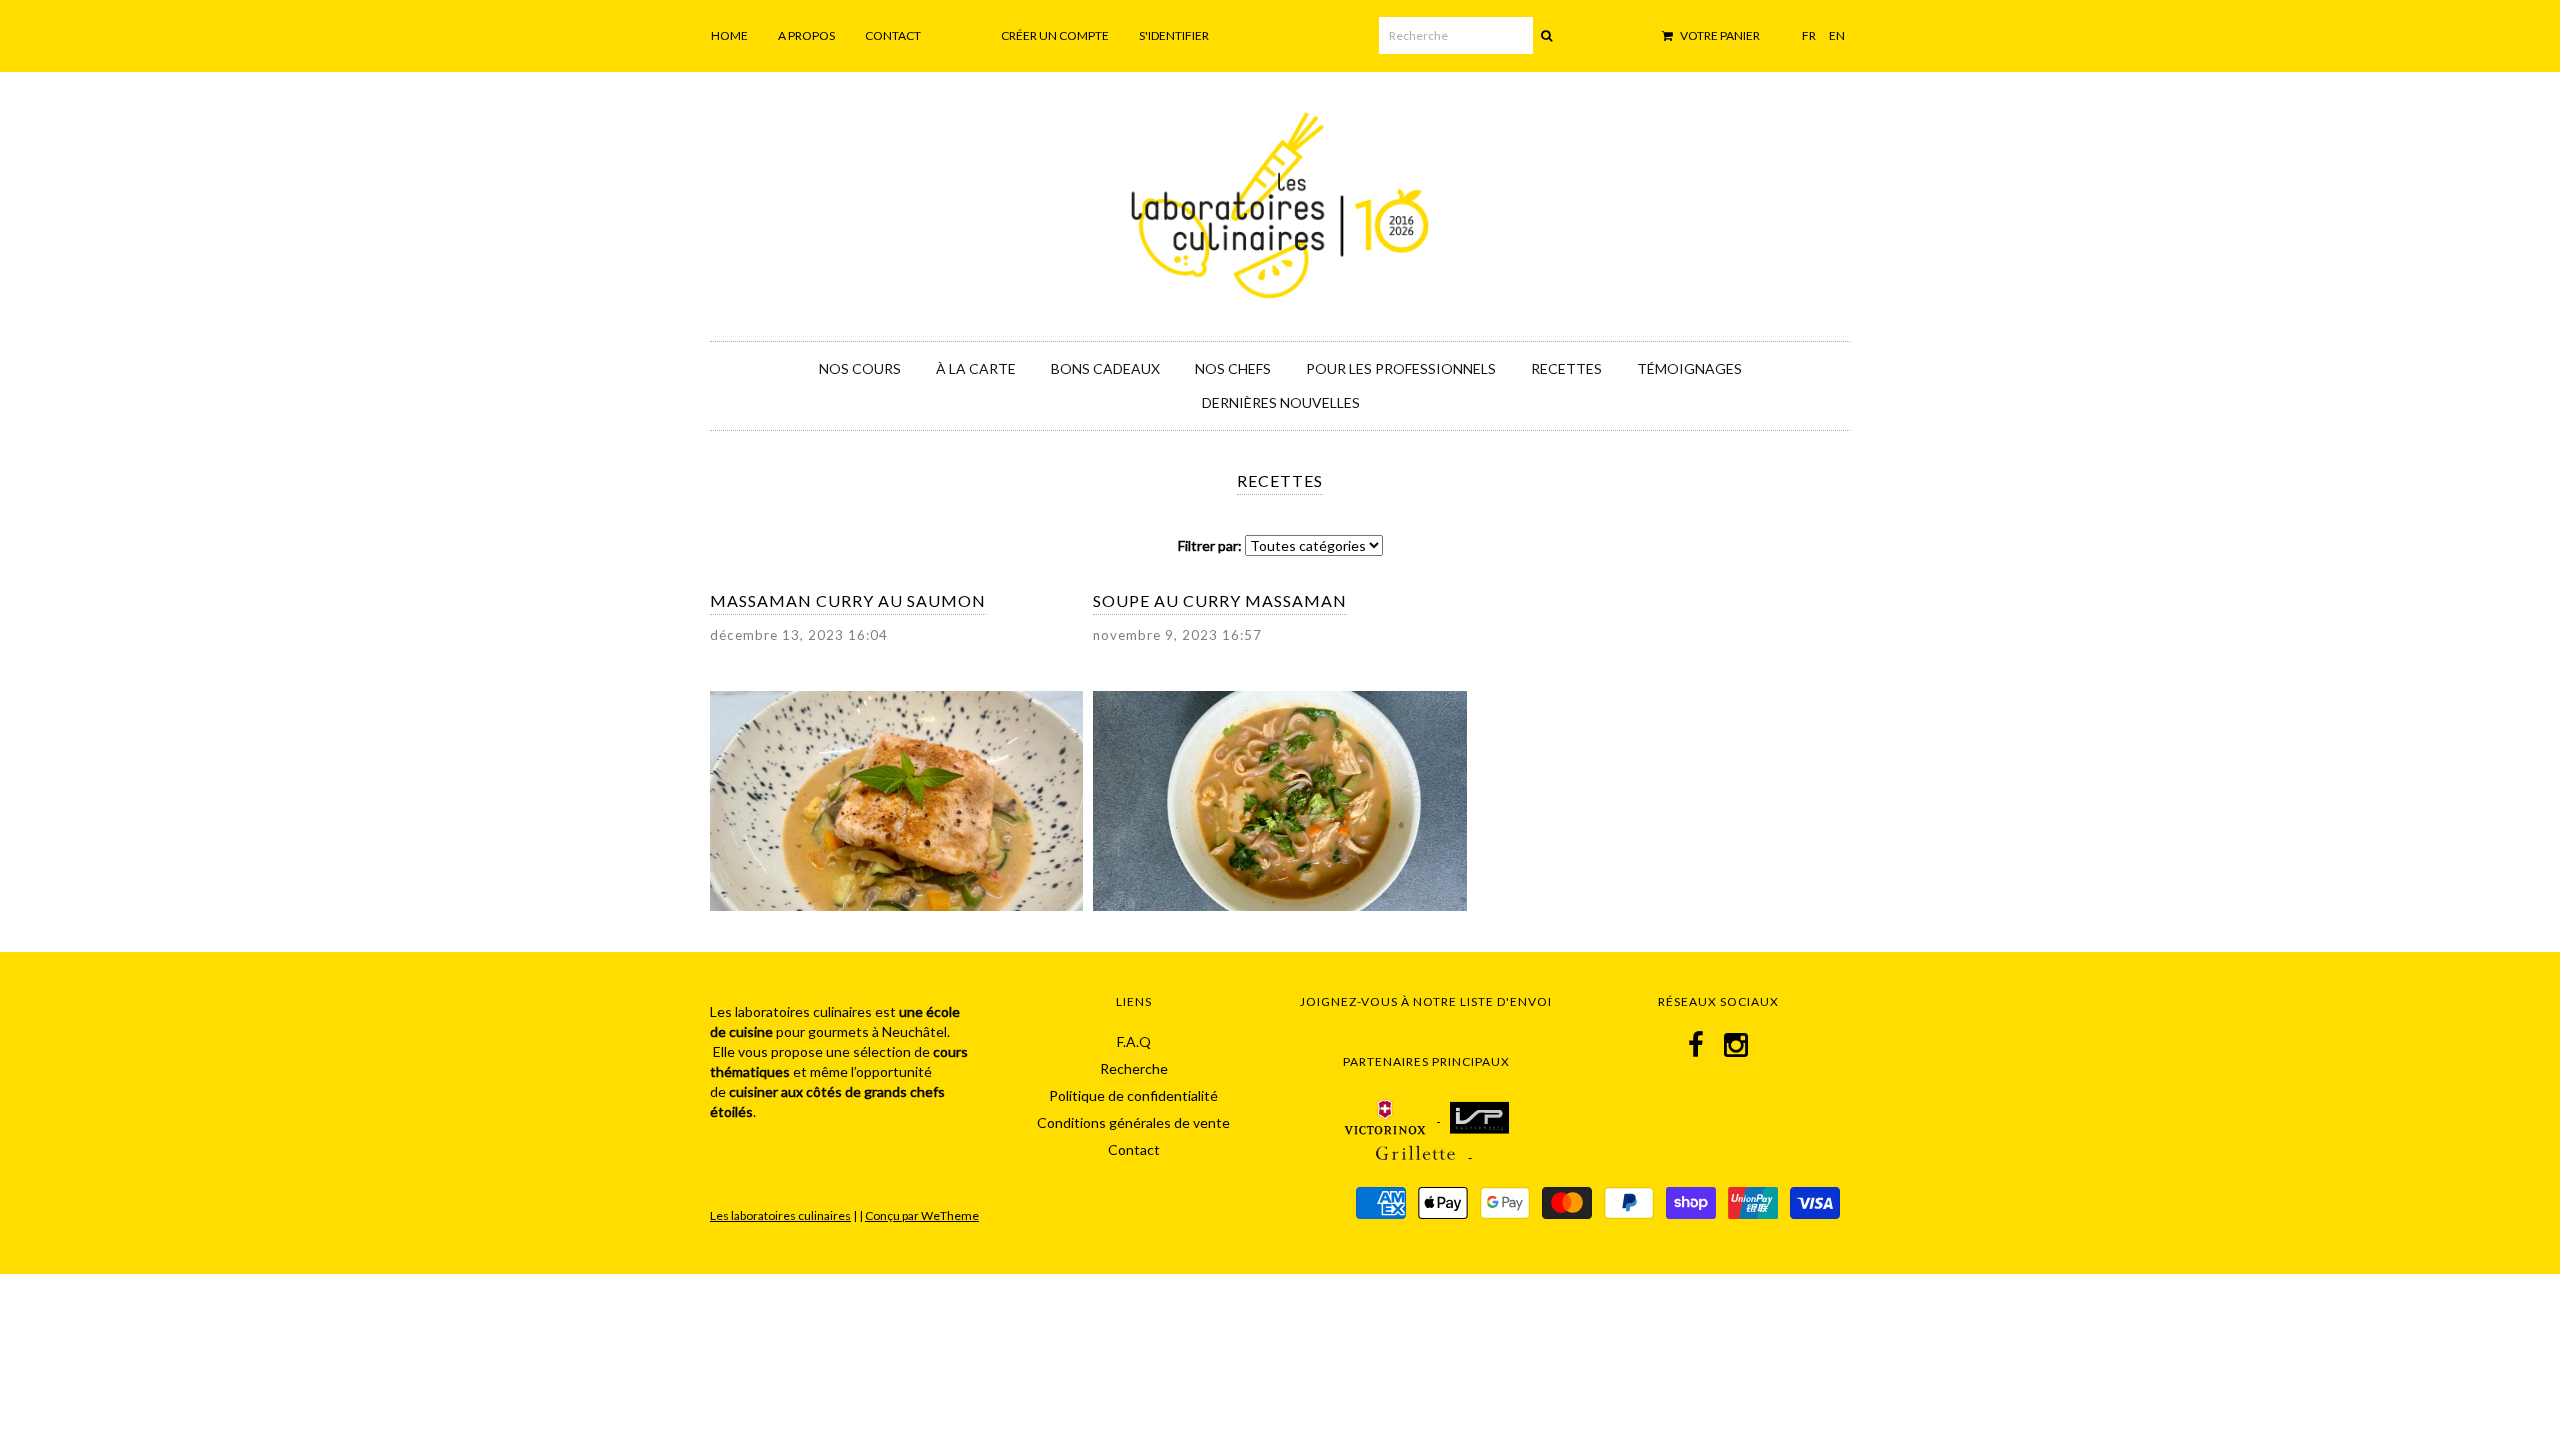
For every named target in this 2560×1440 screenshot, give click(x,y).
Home (729, 35)
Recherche (1134, 1068)
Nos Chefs (1233, 368)
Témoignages (1689, 368)
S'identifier (1174, 35)
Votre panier (1719, 35)
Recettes (1566, 368)
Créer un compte (1055, 35)
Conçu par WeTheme (922, 1215)
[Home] (1280, 202)
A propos (806, 35)
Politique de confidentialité (1133, 1095)
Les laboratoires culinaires (780, 1215)
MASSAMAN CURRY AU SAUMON (848, 600)
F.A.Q (1134, 1041)
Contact (893, 35)
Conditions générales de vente (1133, 1122)
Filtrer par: (1210, 545)
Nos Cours (860, 368)
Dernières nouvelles (1281, 402)
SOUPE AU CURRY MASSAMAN (1220, 600)
